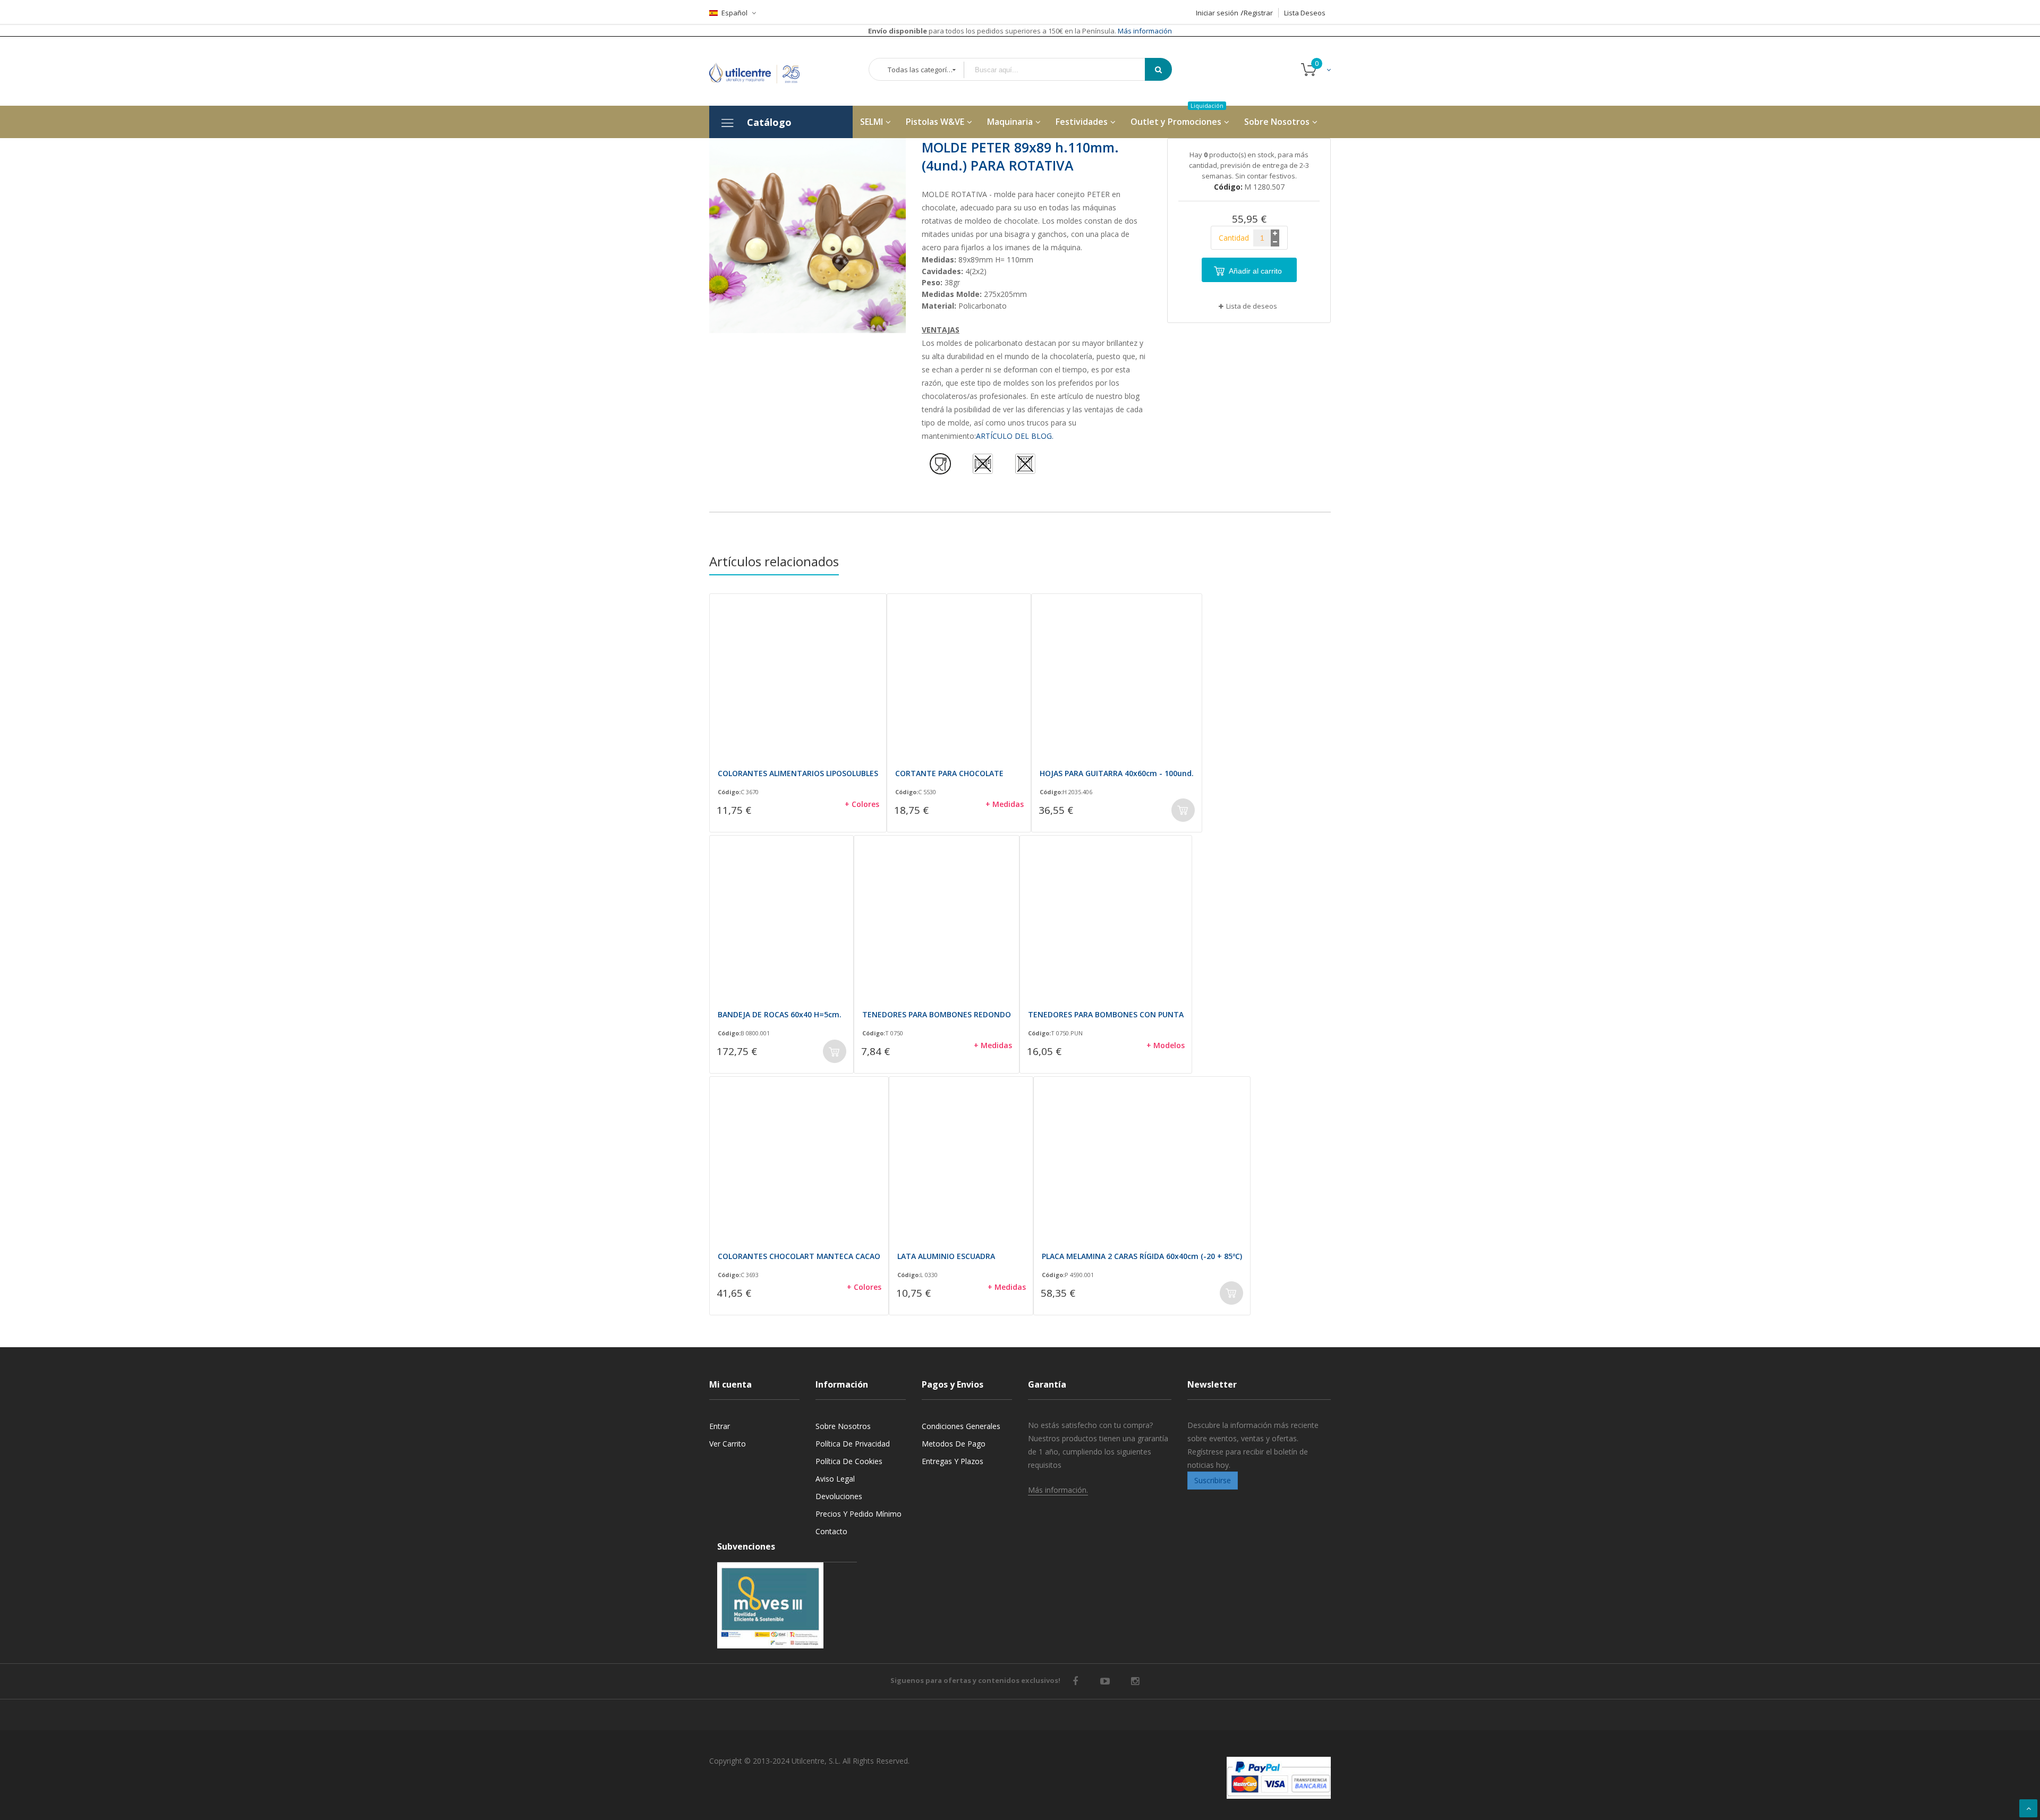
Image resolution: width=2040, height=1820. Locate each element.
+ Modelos (1166, 1045)
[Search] (1158, 69)
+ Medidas (1005, 804)
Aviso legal (835, 1479)
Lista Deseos (1305, 13)
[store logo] (762, 71)
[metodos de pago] (1279, 1778)
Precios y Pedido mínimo (858, 1514)
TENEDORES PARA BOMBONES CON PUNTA (1106, 1014)
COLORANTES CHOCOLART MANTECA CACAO (799, 1256)
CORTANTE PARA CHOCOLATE (949, 773)
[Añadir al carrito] (1183, 810)
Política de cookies (849, 1461)
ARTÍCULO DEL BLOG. (1015, 436)
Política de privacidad (853, 1444)
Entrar (720, 1426)
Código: (729, 792)
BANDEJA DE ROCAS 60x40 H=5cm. (780, 1014)
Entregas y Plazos (953, 1461)
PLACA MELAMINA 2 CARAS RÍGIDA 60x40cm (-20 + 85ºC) (1142, 1256)
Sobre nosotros (843, 1426)
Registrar (1258, 13)
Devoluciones (839, 1496)
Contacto (831, 1531)
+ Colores (862, 804)
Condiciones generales (961, 1426)
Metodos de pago (954, 1444)
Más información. (1058, 1490)
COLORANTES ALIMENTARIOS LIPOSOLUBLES (798, 773)
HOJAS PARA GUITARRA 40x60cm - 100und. (1117, 773)
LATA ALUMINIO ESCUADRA (946, 1256)
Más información (1144, 31)
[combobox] (1062, 70)
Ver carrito (728, 1444)
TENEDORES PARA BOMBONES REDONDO (937, 1014)
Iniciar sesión (1217, 13)
